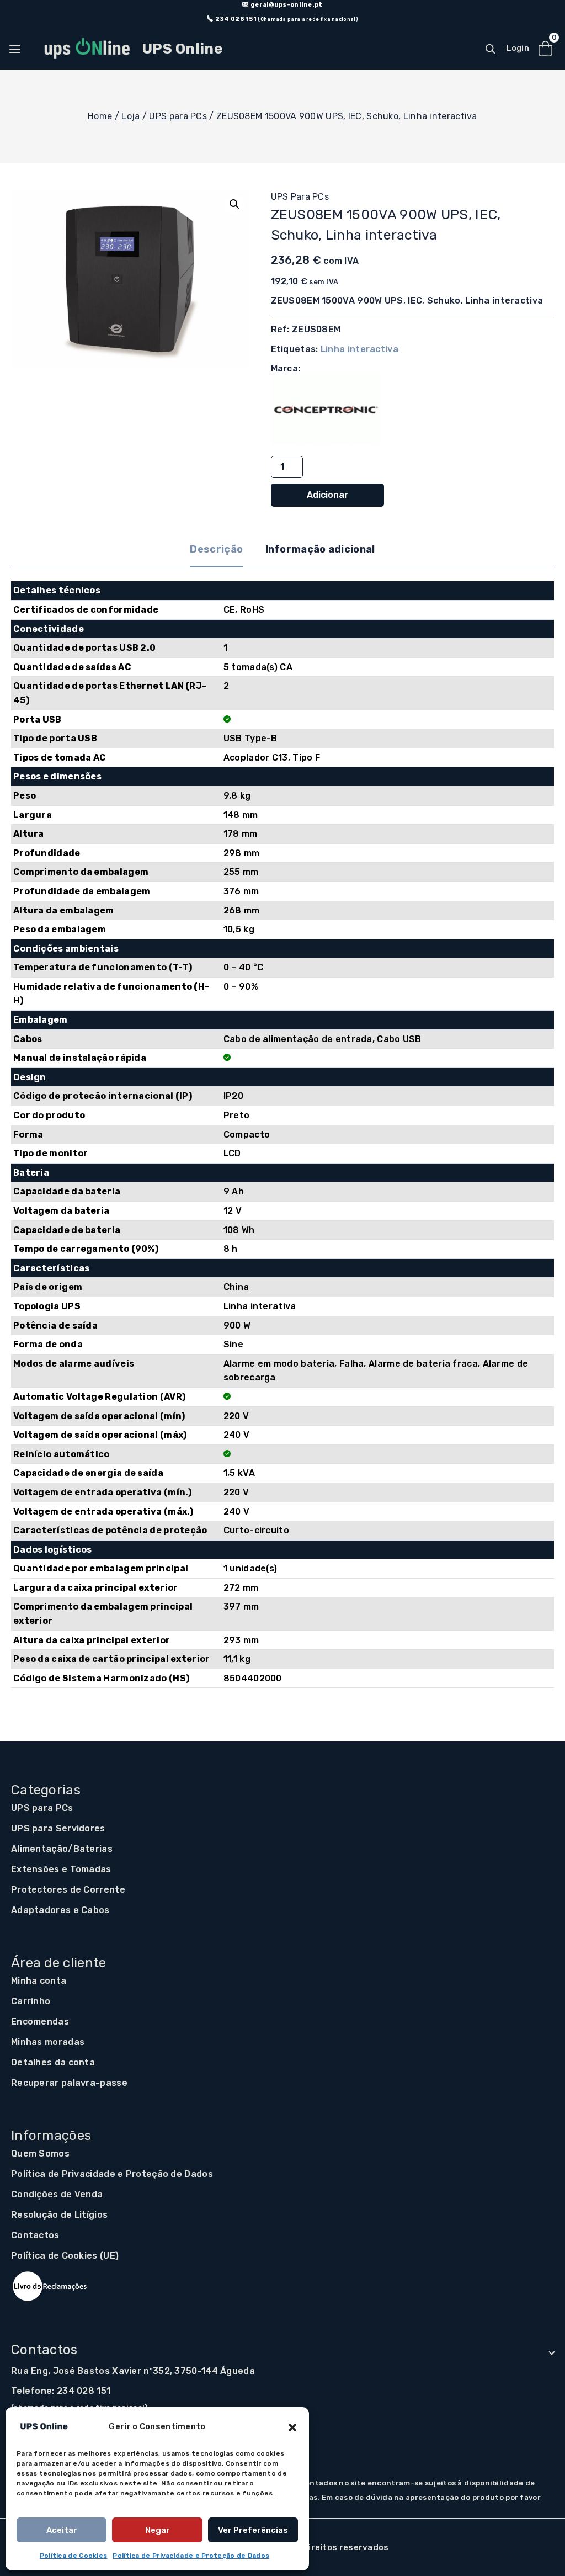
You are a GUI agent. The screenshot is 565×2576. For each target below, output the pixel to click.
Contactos (35, 2235)
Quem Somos (40, 2153)
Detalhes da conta (53, 2062)
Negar (158, 2530)
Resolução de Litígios (59, 2215)
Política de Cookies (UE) (65, 2256)
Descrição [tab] (216, 549)
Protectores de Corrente (68, 1890)
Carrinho (31, 2001)
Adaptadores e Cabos (60, 1910)
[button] (292, 2426)
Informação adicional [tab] (320, 549)
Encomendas (40, 2022)
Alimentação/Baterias (62, 1849)
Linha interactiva (359, 349)
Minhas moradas (48, 2042)
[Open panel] (20, 49)
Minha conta (39, 1981)
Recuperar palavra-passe (69, 2083)
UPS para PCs (300, 197)
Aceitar (62, 2530)
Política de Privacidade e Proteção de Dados (191, 2556)
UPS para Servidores (58, 1828)
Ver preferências (253, 2530)
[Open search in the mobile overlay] (491, 49)
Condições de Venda (57, 2194)
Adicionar (327, 495)
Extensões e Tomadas (61, 1869)
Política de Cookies (74, 2556)
